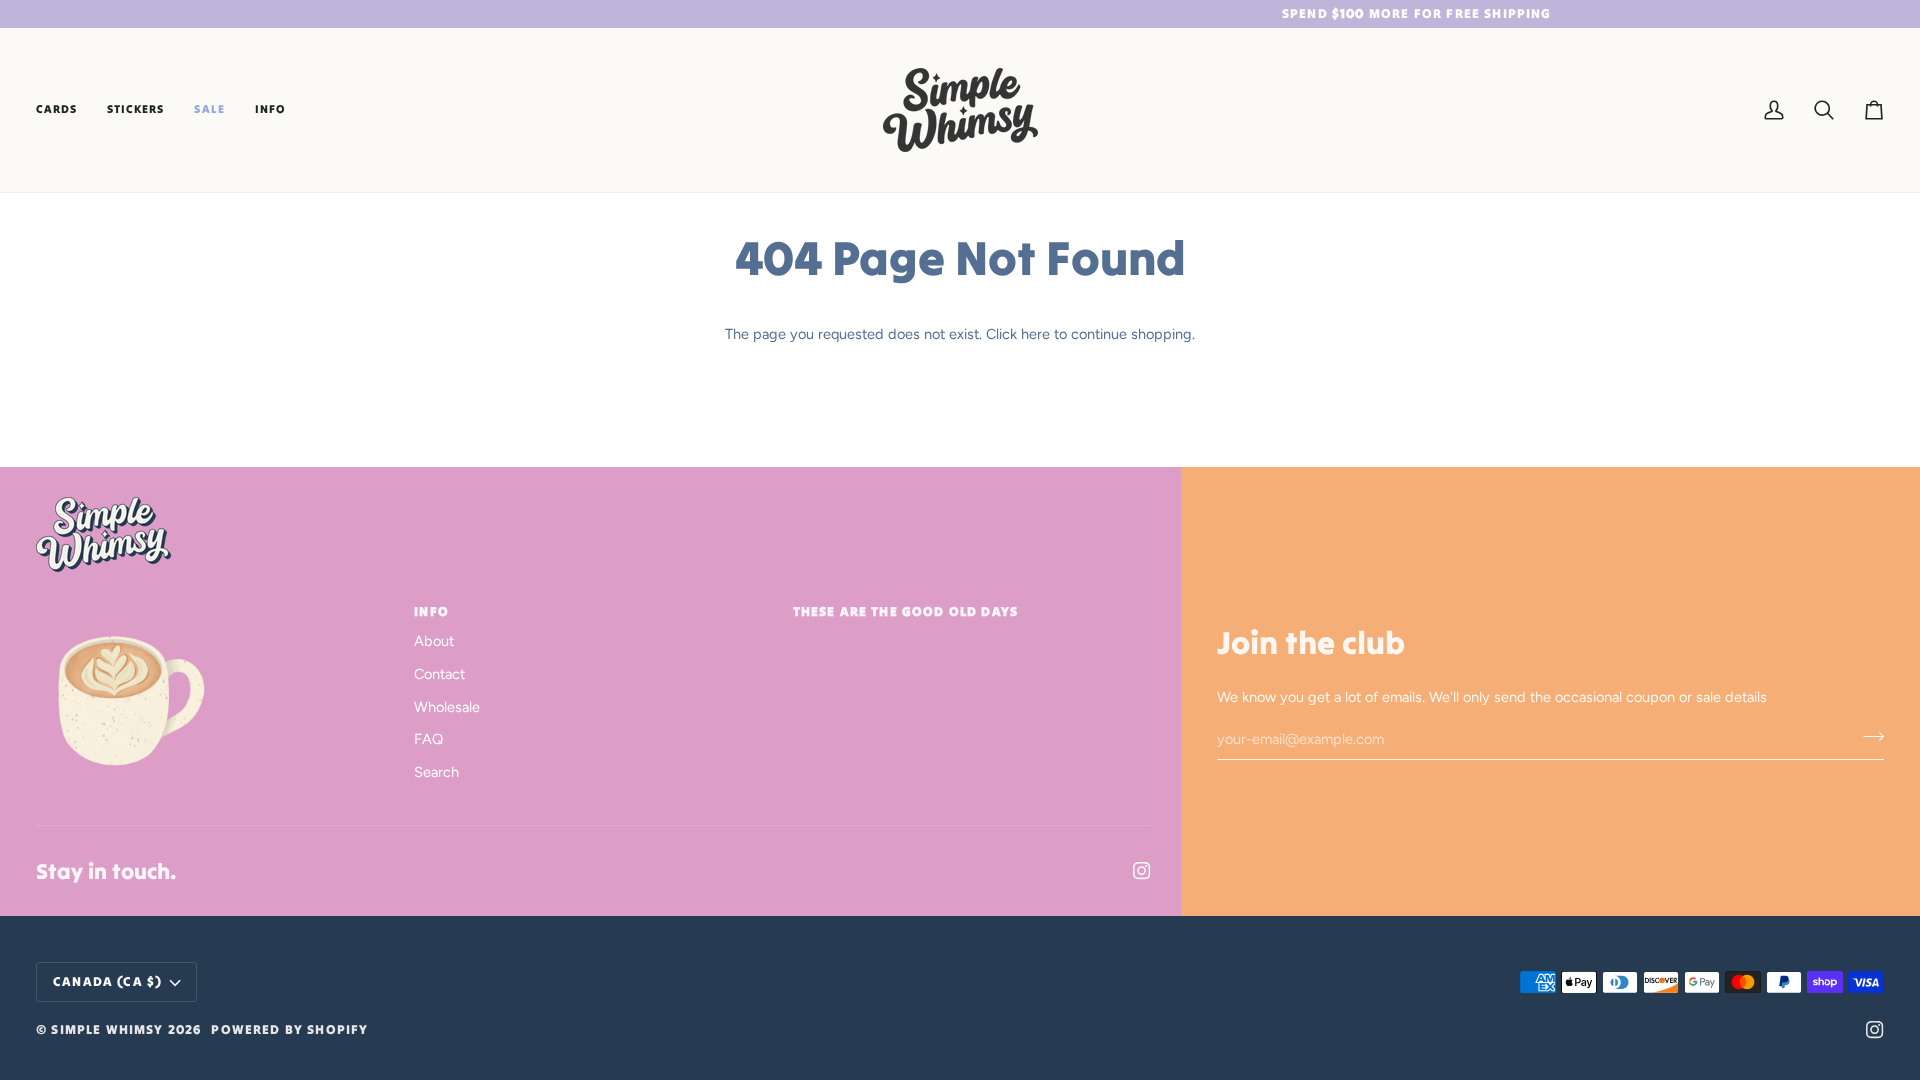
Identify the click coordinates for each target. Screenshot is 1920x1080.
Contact (439, 674)
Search (436, 772)
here (1035, 334)
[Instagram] (1142, 871)
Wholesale (447, 707)
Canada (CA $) (107, 981)
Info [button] (431, 611)
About (434, 641)
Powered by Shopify (289, 1029)
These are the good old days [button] (906, 611)
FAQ (428, 739)
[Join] (1867, 736)
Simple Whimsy (107, 1029)
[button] (64, 110)
